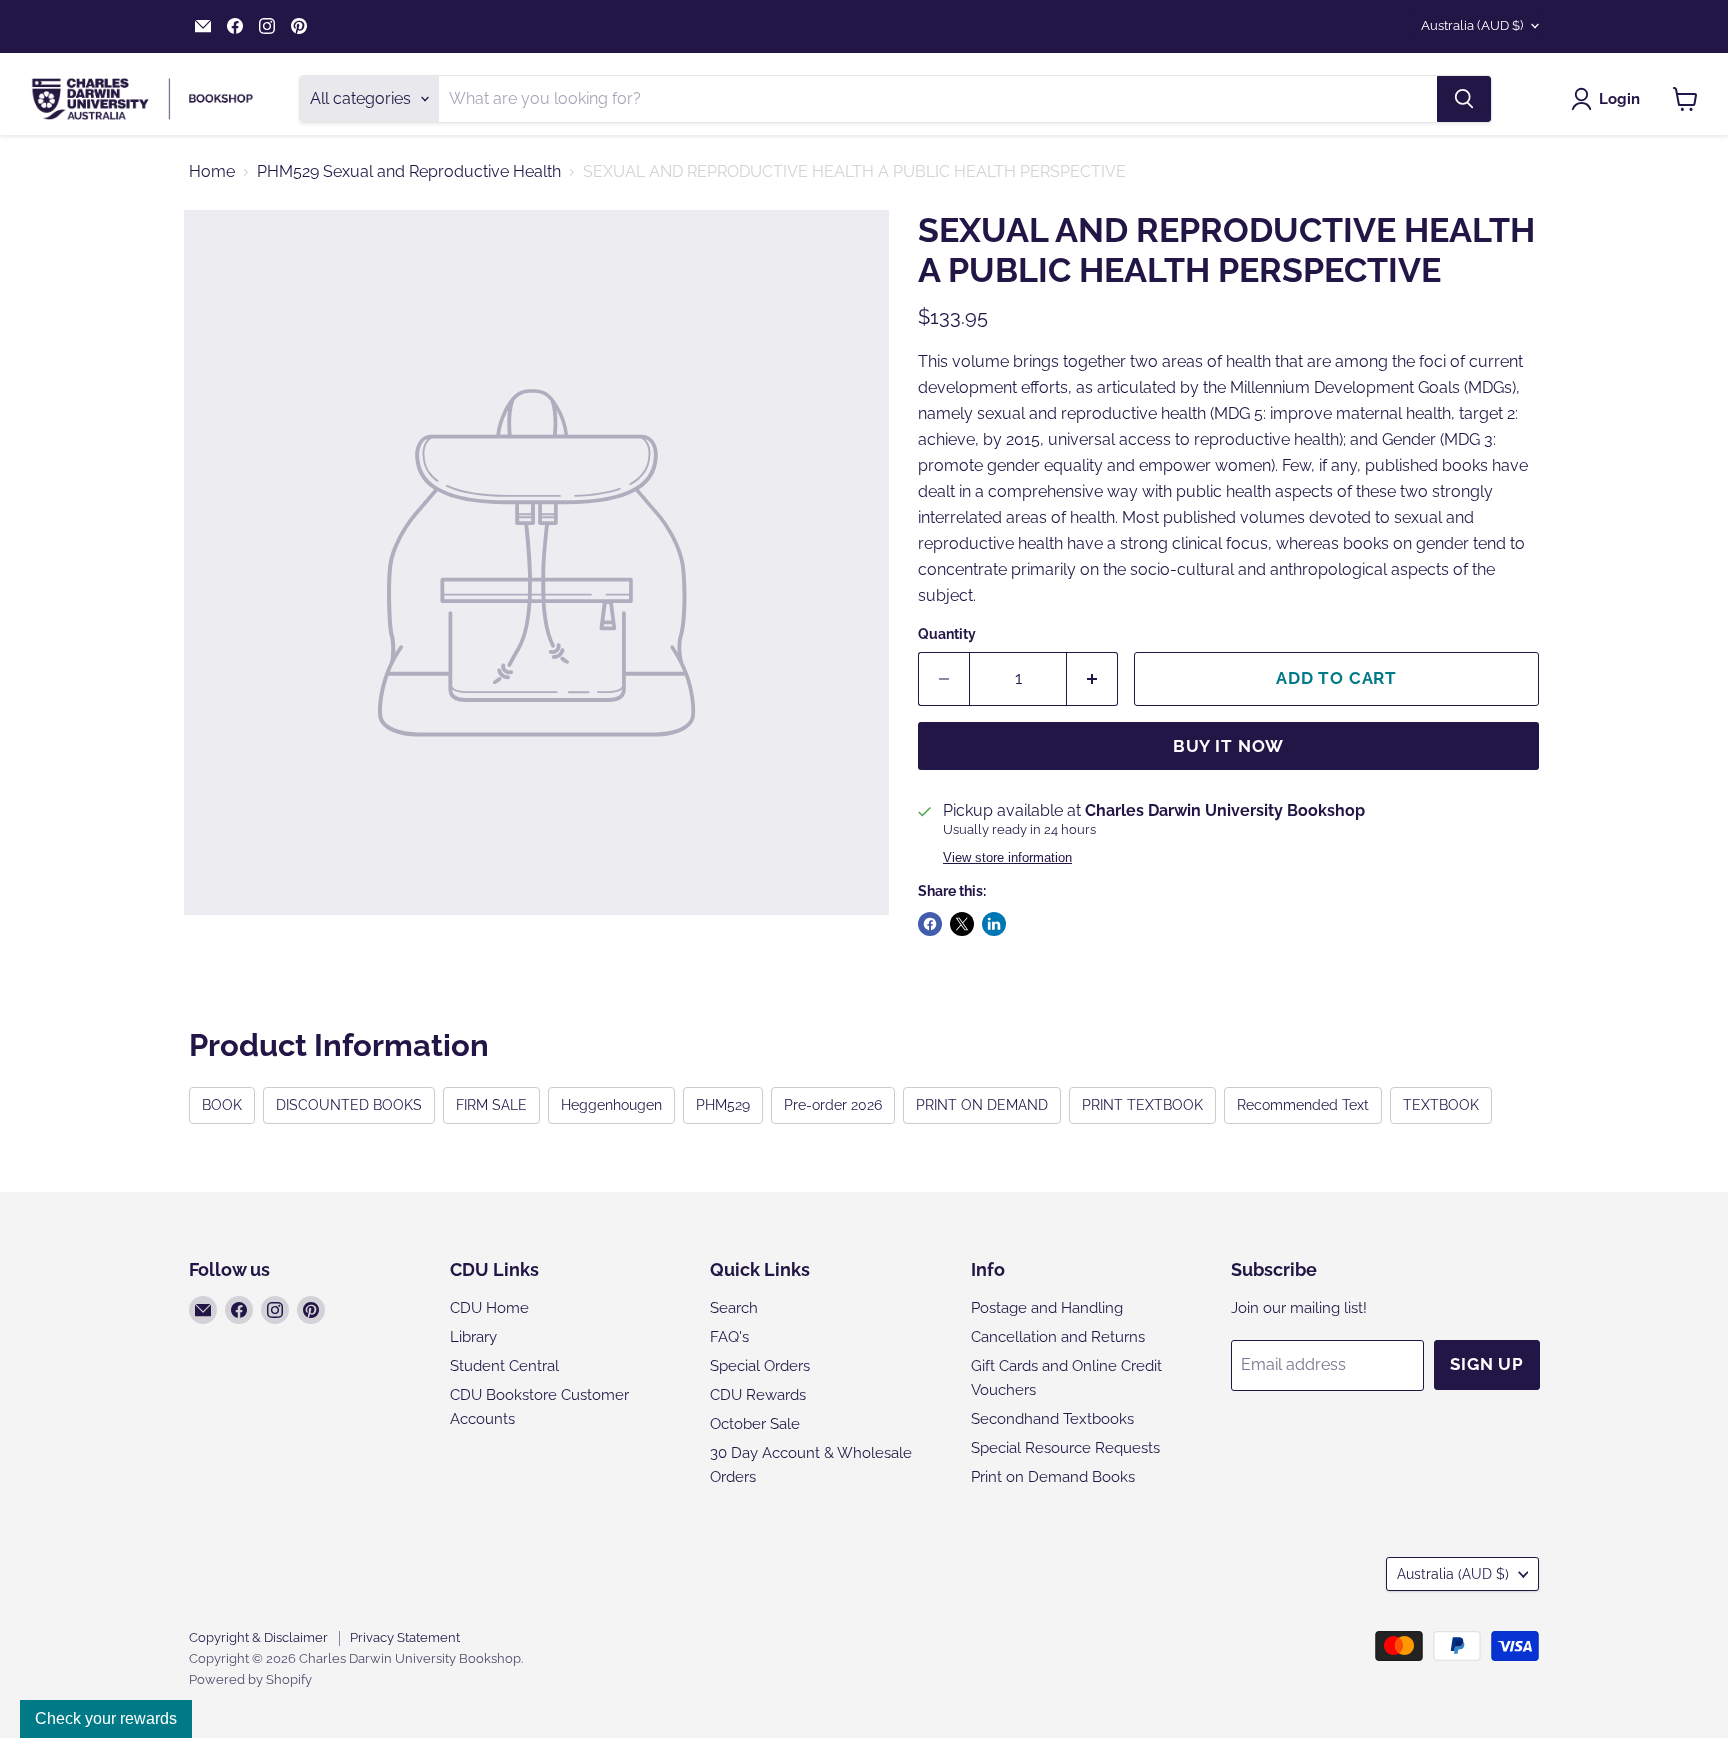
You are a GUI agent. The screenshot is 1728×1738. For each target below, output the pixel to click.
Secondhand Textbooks (1052, 1419)
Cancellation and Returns (1058, 1337)
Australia (1472, 25)
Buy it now (1229, 746)
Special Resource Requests (1065, 1448)
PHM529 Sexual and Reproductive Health (409, 172)
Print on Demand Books (1053, 1477)
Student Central (504, 1366)
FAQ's (729, 1337)
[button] (1609, 99)
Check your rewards (106, 1718)
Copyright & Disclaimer (258, 1637)
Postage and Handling (1047, 1308)
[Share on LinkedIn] (994, 924)
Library (473, 1337)
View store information (1007, 858)
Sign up (1487, 1364)
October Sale (755, 1424)
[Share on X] (962, 924)
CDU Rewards (758, 1395)
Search (734, 1308)
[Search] (1464, 99)
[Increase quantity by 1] (1092, 679)
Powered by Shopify (250, 1679)
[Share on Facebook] (930, 924)
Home (212, 172)
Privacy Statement (405, 1637)
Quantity (947, 634)
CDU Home (489, 1308)
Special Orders (760, 1366)
